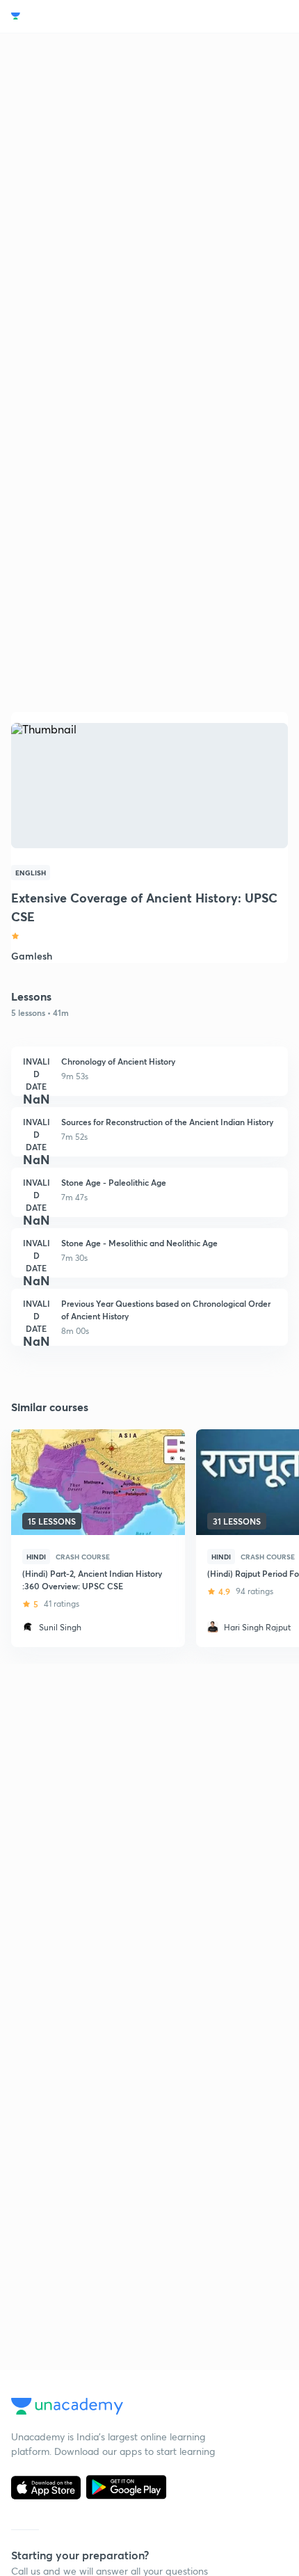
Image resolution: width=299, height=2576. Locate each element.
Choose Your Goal (72, 16)
